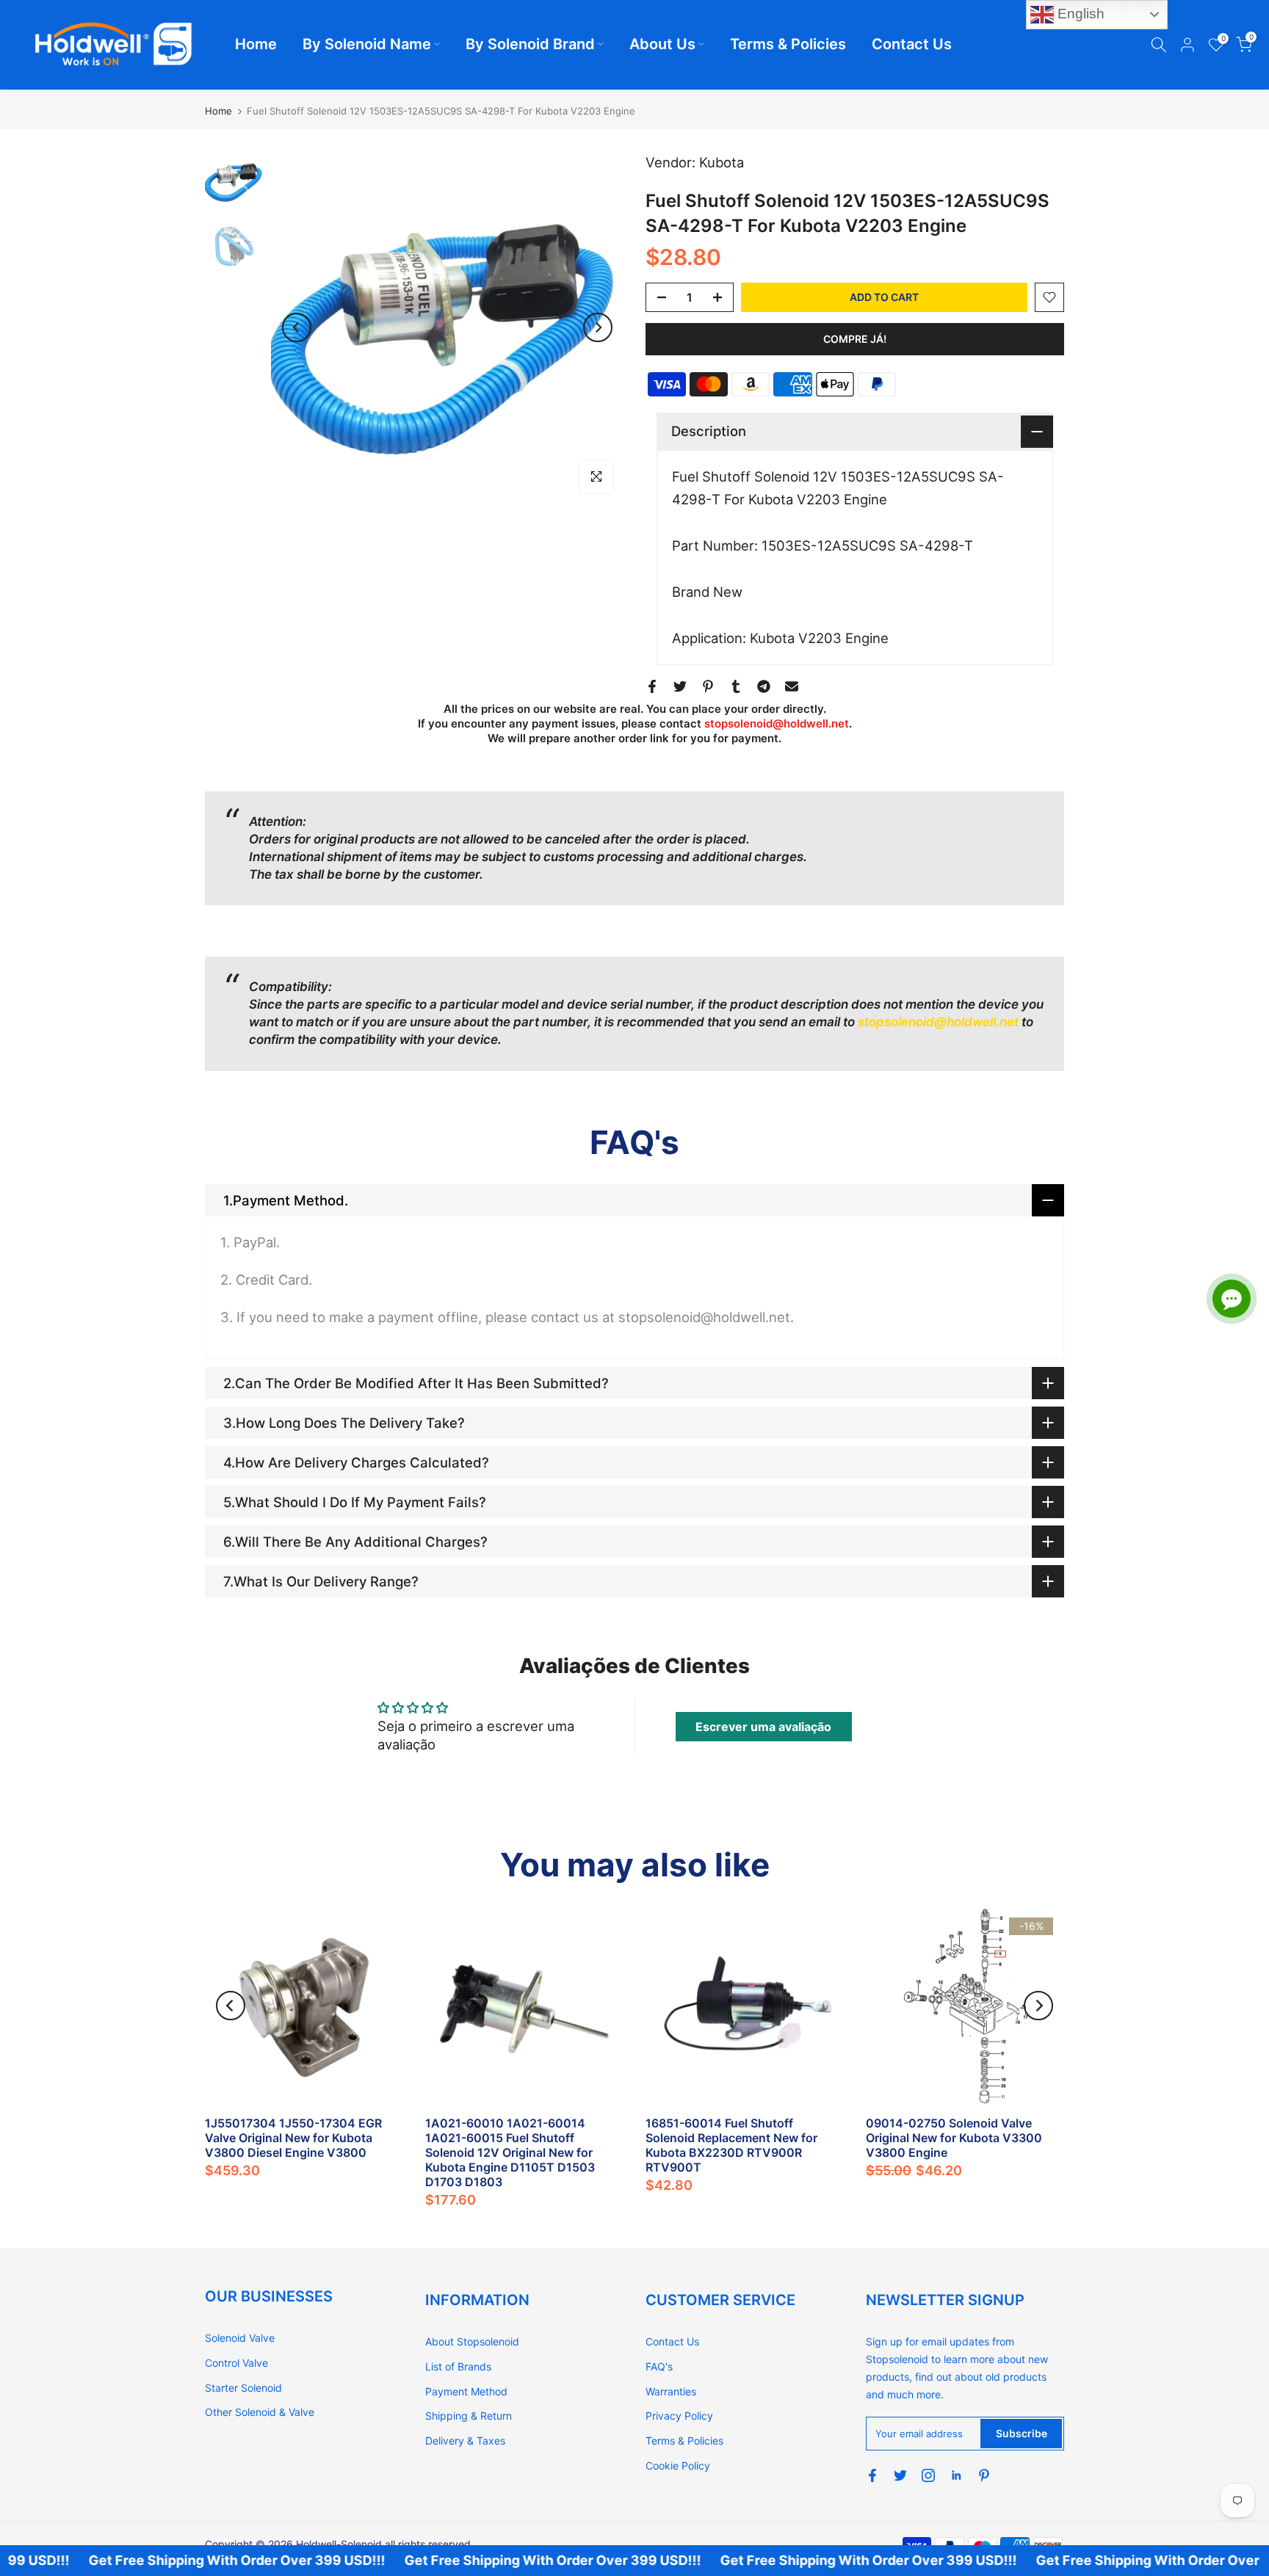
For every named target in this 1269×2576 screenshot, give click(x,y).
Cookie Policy (678, 2466)
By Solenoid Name (367, 44)
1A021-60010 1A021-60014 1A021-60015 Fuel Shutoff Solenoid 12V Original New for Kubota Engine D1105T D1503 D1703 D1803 (510, 2152)
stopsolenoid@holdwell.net (777, 723)
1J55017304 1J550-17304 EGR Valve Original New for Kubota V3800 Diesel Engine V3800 (293, 2138)
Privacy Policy (679, 2416)
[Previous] (297, 327)
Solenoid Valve (240, 2338)
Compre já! (855, 339)
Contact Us (912, 44)
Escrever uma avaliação (763, 1727)
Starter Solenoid (243, 2388)
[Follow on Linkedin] (956, 2475)
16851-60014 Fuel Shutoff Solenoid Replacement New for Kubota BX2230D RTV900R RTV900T (731, 2145)
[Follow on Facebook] (872, 2475)
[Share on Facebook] (652, 686)
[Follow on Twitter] (900, 2475)
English (1079, 14)
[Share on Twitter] (680, 686)
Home (256, 44)
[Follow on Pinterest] (984, 2475)
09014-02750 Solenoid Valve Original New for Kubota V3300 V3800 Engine (954, 2138)
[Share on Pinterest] (708, 686)
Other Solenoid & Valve (260, 2412)
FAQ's (659, 2366)
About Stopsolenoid (472, 2341)
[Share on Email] (792, 686)
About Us (662, 44)
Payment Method (466, 2391)
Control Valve (236, 2363)
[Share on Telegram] (764, 686)
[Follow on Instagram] (928, 2475)
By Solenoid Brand (530, 44)
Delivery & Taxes (465, 2441)
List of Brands (458, 2366)
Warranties (671, 2391)
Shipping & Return (469, 2416)
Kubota (722, 162)
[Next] (598, 327)
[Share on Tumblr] (736, 686)
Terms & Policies (788, 44)
